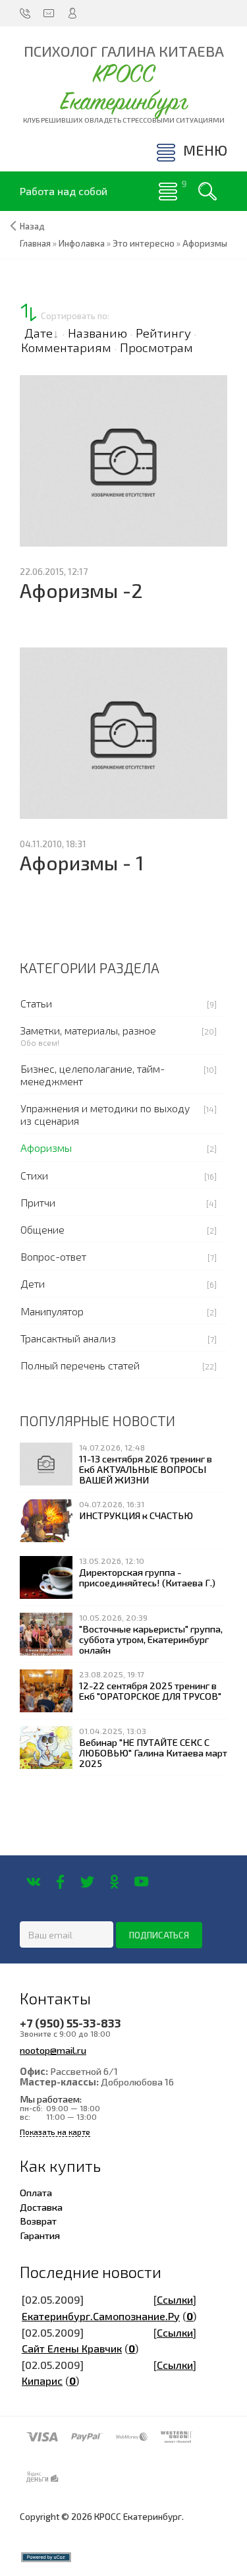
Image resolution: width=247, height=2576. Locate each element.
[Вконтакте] (33, 1882)
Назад (32, 226)
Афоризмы (46, 1148)
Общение (42, 1229)
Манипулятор (52, 1311)
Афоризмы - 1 (82, 863)
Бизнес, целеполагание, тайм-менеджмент (93, 1075)
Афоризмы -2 (81, 590)
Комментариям (66, 347)
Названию (97, 333)
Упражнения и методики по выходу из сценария (105, 1114)
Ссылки (175, 2299)
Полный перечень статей (80, 1365)
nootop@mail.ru (53, 2050)
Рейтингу (163, 333)
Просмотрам (156, 347)
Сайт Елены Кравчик (72, 2348)
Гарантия (40, 2235)
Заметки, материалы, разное (88, 1030)
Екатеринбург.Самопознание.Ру (101, 2316)
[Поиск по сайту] (207, 191)
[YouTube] (141, 1882)
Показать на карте (55, 2132)
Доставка (41, 2207)
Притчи (38, 1202)
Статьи (36, 1003)
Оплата (36, 2192)
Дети (33, 1283)
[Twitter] (87, 1882)
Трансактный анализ (68, 1338)
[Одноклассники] (114, 1882)
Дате (39, 333)
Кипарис (42, 2381)
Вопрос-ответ (53, 1256)
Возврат (38, 2221)
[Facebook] (60, 1882)
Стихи (34, 1175)
